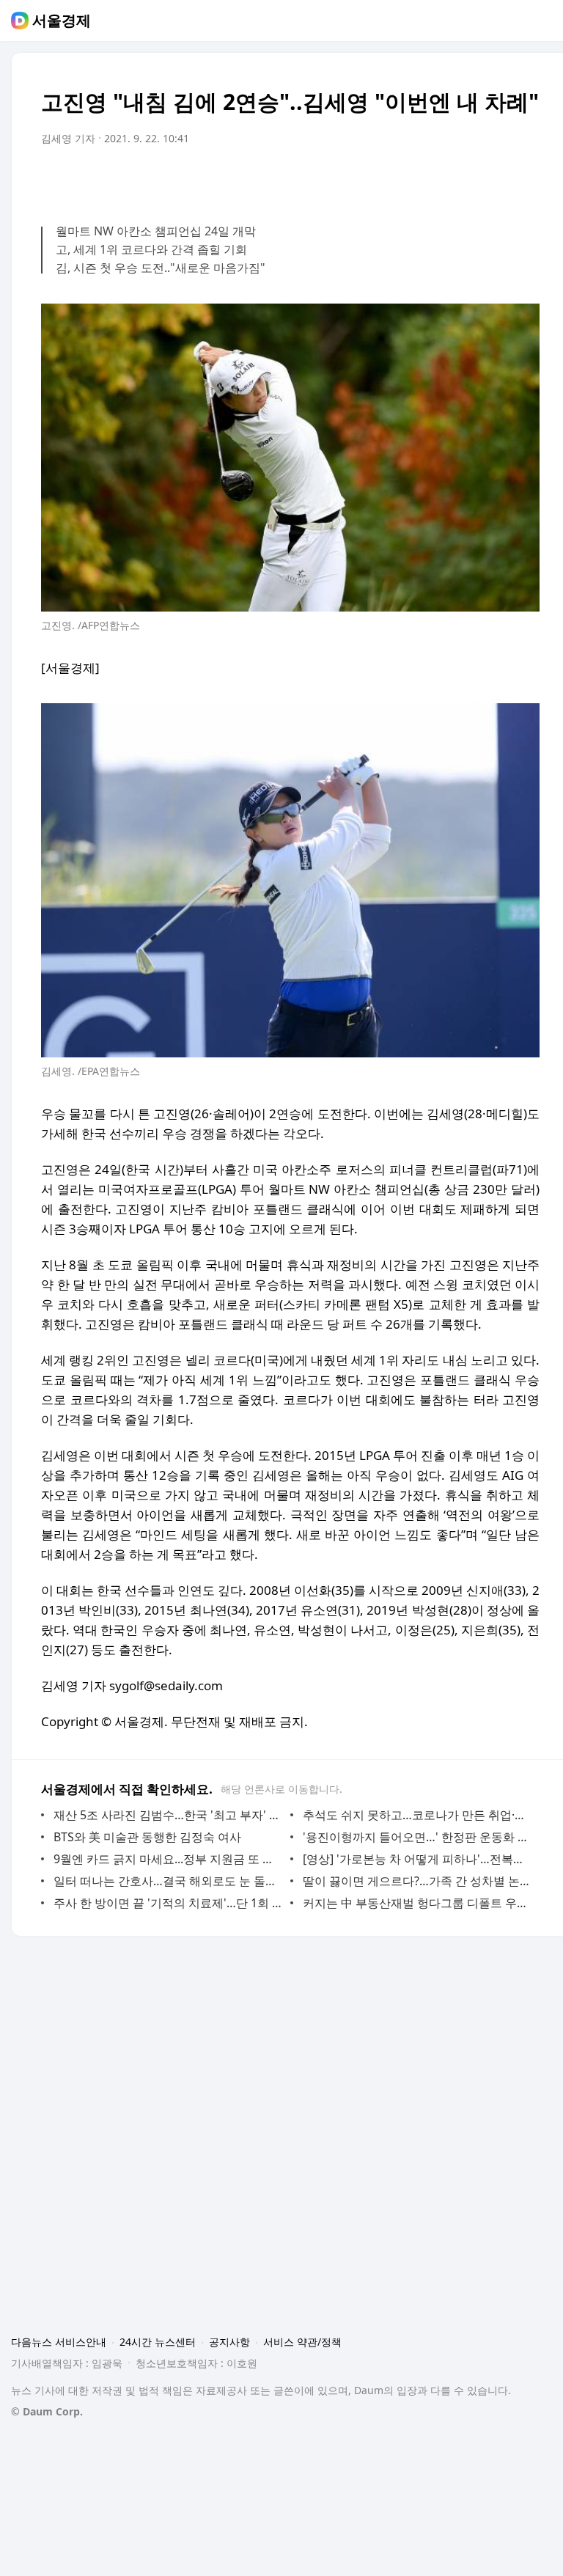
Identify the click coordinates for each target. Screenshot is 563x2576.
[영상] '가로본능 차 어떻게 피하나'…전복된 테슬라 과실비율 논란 (417, 1859)
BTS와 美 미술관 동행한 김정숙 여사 (147, 1837)
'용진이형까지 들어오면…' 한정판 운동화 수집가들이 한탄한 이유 (417, 1837)
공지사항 (229, 2342)
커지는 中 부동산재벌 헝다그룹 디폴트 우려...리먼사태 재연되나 (417, 1903)
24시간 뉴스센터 (158, 2342)
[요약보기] (408, 180)
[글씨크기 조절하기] (496, 180)
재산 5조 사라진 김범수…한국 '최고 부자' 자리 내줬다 (168, 1815)
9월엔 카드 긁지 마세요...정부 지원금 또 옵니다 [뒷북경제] (168, 1859)
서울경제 (62, 21)
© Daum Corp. (47, 2411)
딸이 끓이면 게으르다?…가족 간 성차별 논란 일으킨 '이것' (417, 1881)
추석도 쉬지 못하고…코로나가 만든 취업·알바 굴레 (417, 1815)
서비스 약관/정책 (302, 2342)
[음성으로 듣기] (437, 180)
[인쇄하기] (525, 180)
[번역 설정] (466, 180)
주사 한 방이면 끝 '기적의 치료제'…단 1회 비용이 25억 (168, 1903)
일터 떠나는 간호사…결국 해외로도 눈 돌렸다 (168, 1881)
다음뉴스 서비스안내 (59, 2342)
